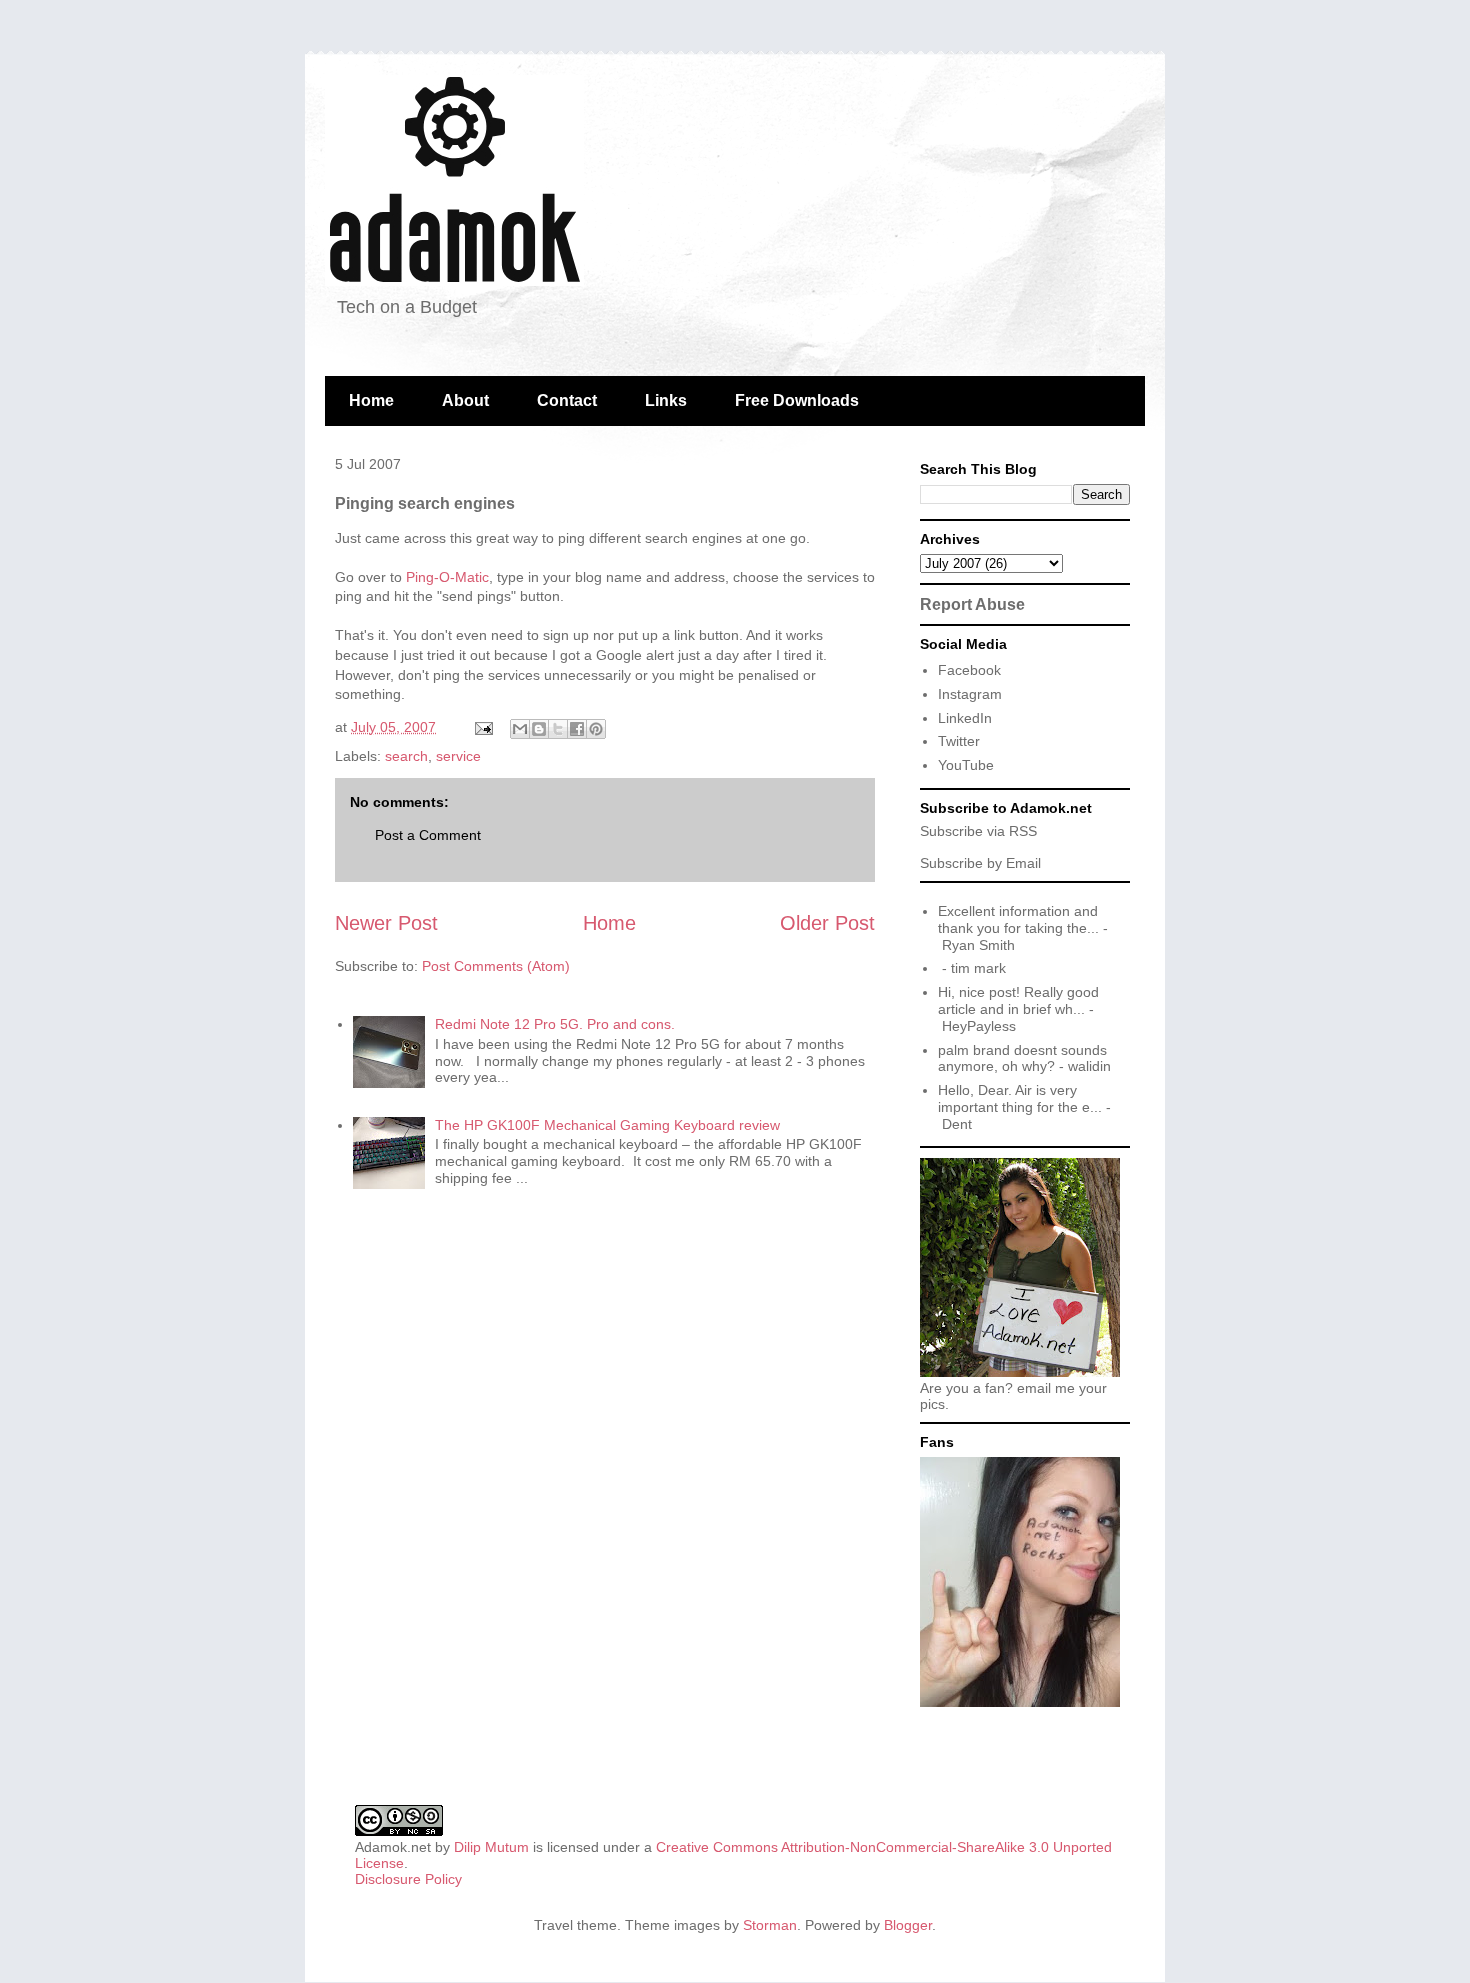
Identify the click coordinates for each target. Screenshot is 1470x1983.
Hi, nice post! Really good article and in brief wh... (1018, 1000)
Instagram (970, 694)
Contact (567, 400)
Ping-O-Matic (447, 577)
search (406, 756)
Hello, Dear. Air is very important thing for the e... (1020, 1098)
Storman (770, 1925)
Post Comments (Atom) (496, 966)
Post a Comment (428, 835)
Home (371, 400)
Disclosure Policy (408, 1879)
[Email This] (520, 729)
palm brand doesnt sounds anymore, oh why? (1022, 1058)
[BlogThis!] (539, 729)
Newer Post (386, 923)
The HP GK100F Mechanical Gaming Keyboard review (607, 1125)
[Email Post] (482, 727)
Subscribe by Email (980, 863)
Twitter (959, 741)
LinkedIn (965, 718)
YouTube (966, 765)
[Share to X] (558, 729)
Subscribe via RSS (978, 831)
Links (666, 400)
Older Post (827, 923)
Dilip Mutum (491, 1847)
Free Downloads (797, 400)
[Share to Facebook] (577, 729)
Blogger (908, 1925)
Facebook (969, 670)
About (465, 400)
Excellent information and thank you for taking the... (1018, 919)
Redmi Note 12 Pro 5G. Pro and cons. (555, 1024)
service (458, 756)
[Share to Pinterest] (596, 729)
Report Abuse (972, 604)
